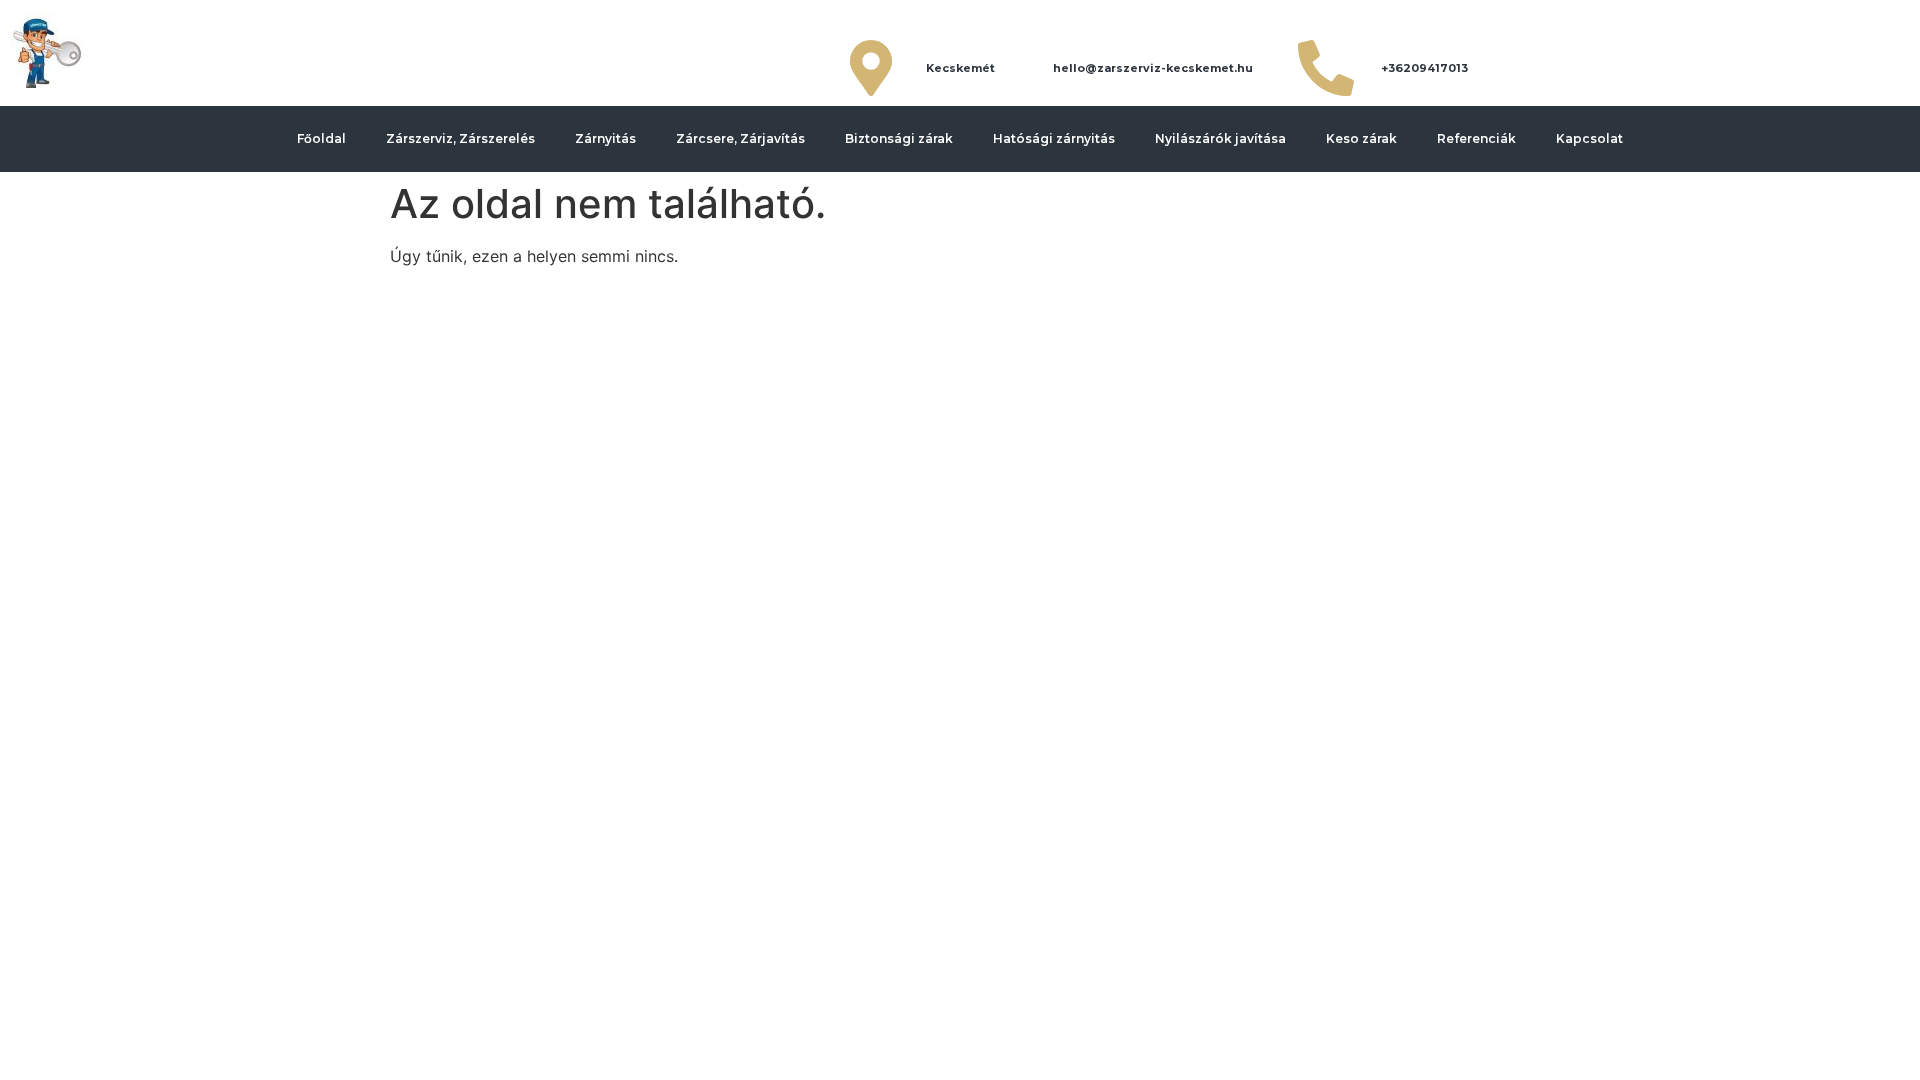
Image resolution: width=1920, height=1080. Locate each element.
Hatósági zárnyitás (1054, 138)
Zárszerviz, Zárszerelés (460, 138)
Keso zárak (1361, 138)
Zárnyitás (605, 138)
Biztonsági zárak (899, 138)
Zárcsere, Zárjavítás (740, 138)
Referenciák (1476, 138)
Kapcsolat (1589, 138)
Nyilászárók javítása (1220, 138)
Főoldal (321, 138)
